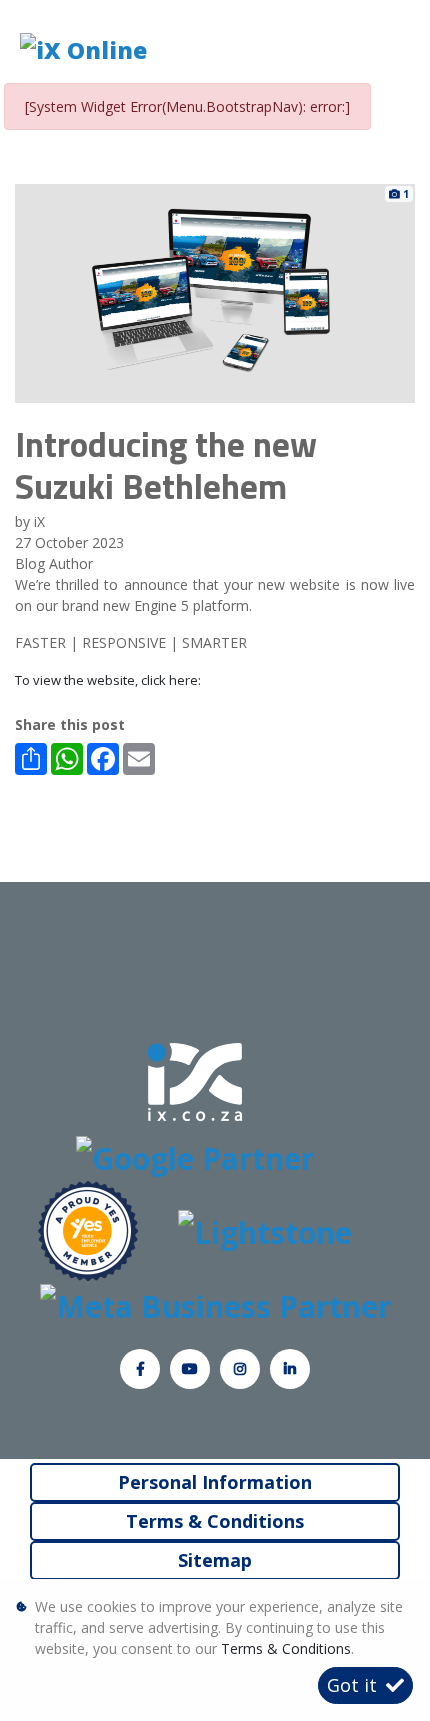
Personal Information (215, 1482)
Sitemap (215, 1560)
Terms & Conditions (215, 1521)
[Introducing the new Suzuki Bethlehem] (215, 291)
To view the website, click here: (108, 680)
